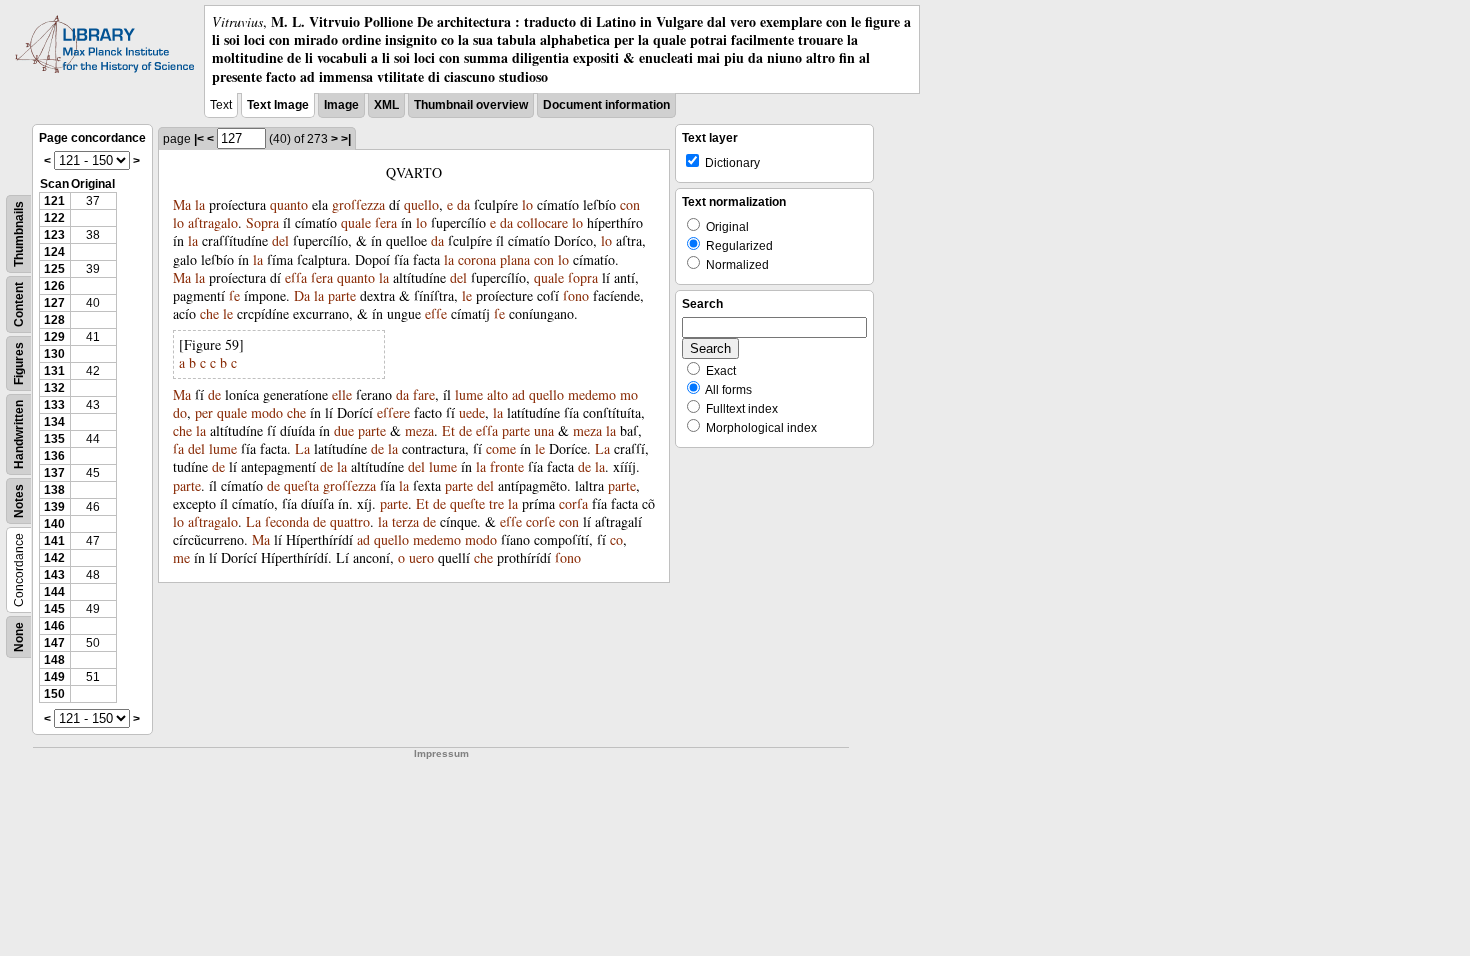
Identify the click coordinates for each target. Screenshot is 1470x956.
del (280, 240)
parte (342, 295)
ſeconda (287, 521)
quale (356, 222)
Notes (19, 501)
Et (448, 430)
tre (496, 503)
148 (54, 660)
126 (54, 286)
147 (54, 643)
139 (54, 507)
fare (424, 394)
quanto (289, 204)
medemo (592, 394)
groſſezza (358, 204)
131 (54, 371)
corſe (540, 521)
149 (54, 677)
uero (421, 557)
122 (54, 218)
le (467, 295)
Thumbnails (19, 234)
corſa (573, 503)
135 (54, 439)
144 (54, 592)
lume (469, 394)
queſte (467, 503)
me (181, 557)
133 (54, 405)
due (344, 430)
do (180, 412)
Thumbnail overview (471, 105)
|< (199, 139)
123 (54, 235)
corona (477, 259)
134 (54, 422)
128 (54, 320)
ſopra (583, 277)
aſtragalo (213, 222)
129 (54, 337)
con (630, 204)
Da (302, 295)
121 (54, 201)
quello (421, 204)
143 (54, 575)
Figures (19, 363)
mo (629, 394)
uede (472, 412)
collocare (542, 222)
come (501, 448)
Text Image (278, 105)
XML (386, 105)
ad (518, 394)
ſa (178, 448)
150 (54, 694)
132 (54, 388)
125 (54, 269)
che (209, 313)
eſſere (393, 412)
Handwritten (19, 434)
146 (54, 626)
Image (341, 105)
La (302, 448)
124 (54, 252)
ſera (386, 222)
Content (19, 304)
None (19, 637)
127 (54, 303)
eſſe (436, 313)
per (204, 412)
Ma (182, 204)
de (214, 394)
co (616, 539)
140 (54, 524)
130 (54, 354)
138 (54, 490)
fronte (507, 466)
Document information (606, 105)
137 (54, 473)
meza (419, 430)
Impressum (441, 753)
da (463, 204)
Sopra (262, 222)
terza (405, 521)
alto (497, 394)
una (544, 430)
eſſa (296, 277)
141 (54, 541)
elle (342, 394)
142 (54, 558)
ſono (576, 295)
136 (54, 456)
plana (515, 259)
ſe (234, 295)
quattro (350, 521)
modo (267, 412)
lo (527, 204)
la (200, 204)
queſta (301, 485)
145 (54, 609)
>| (346, 139)
